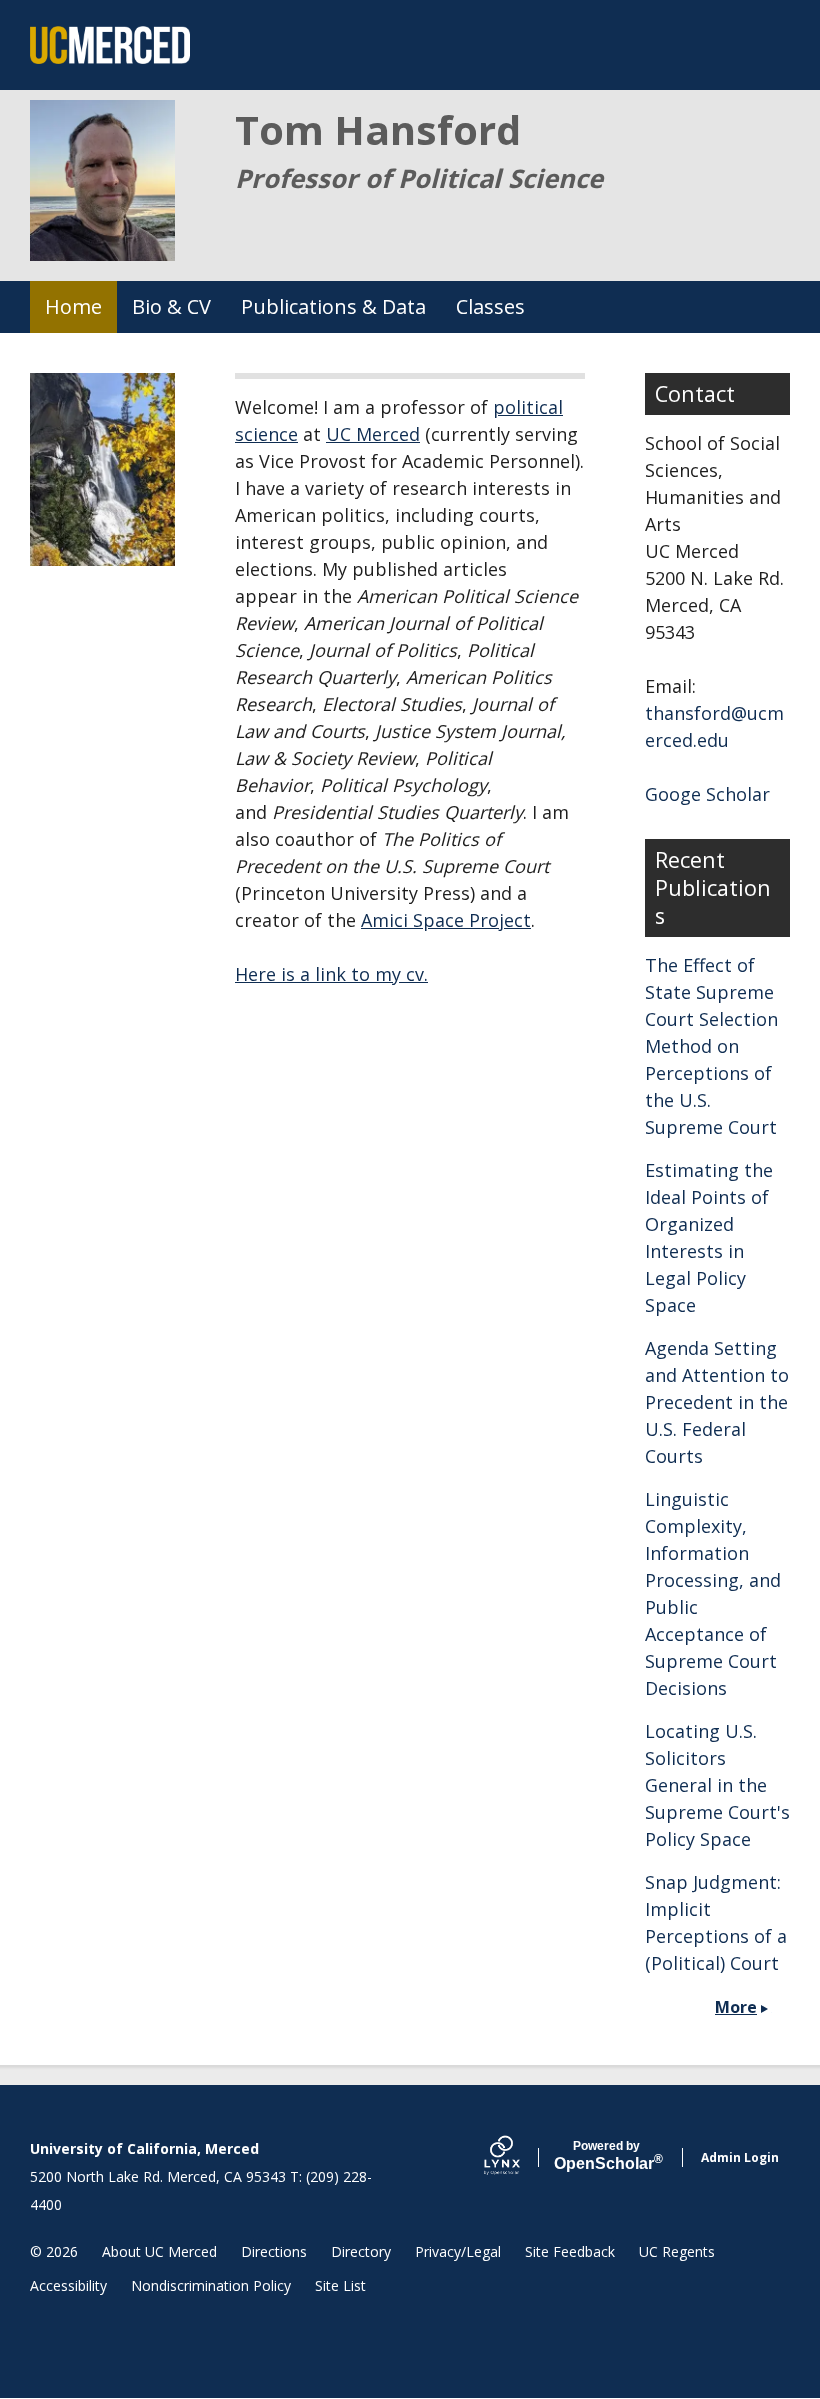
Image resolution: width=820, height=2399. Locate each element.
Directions (274, 2251)
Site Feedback (570, 2251)
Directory (361, 2251)
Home (73, 306)
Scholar (606, 2156)
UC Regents (677, 2251)
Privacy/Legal (458, 2251)
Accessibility (68, 2285)
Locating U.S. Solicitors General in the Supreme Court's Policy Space (717, 1785)
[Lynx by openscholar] (519, 2157)
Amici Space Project (446, 920)
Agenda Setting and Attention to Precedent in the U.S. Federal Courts (717, 1402)
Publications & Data (333, 306)
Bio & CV (171, 306)
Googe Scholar (707, 794)
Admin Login (740, 2157)
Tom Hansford (378, 129)
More (736, 2007)
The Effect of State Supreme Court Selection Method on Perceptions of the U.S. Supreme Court (711, 1046)
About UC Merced (159, 2251)
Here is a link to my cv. (331, 974)
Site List (340, 2285)
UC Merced (373, 434)
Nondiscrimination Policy (211, 2285)
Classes (490, 306)
